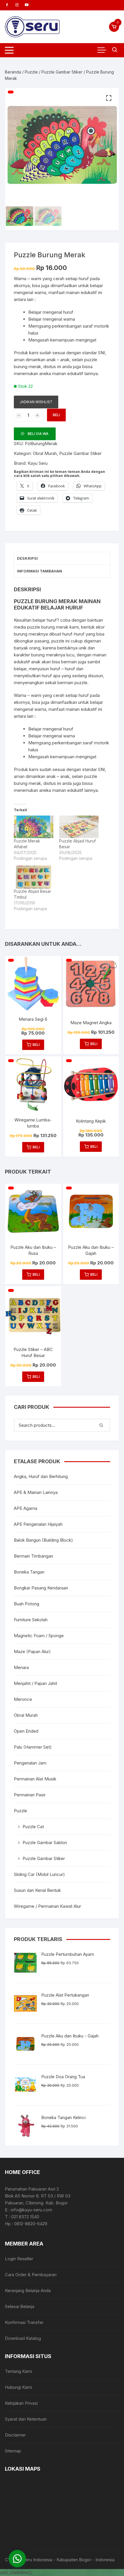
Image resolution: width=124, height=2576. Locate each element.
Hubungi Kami (18, 2387)
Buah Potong (27, 1604)
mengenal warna (59, 319)
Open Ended (26, 1731)
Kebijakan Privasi (21, 2403)
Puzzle (31, 72)
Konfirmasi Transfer (24, 2322)
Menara (21, 1667)
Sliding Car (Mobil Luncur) (39, 1874)
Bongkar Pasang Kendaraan (41, 1588)
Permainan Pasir (30, 1795)
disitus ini (52, 367)
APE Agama (26, 1508)
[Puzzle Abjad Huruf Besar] (79, 827)
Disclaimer (15, 2435)
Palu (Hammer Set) (33, 1747)
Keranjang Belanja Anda (28, 2291)
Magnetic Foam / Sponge (39, 1636)
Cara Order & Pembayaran (31, 2275)
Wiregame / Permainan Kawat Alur (47, 1906)
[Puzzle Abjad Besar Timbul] (34, 877)
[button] (109, 98)
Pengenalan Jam (30, 1763)
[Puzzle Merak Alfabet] (34, 827)
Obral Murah (45, 453)
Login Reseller (19, 2259)
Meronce (23, 1699)
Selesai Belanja (20, 2306)
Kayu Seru (38, 463)
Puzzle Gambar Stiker (62, 72)
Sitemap (13, 2451)
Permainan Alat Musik (35, 1779)
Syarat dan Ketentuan (26, 2419)
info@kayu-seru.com (32, 2210)
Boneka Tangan (29, 1572)
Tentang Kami (18, 2371)
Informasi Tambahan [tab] (40, 571)
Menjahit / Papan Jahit (35, 1683)
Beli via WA (38, 434)
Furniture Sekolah (31, 1620)
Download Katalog (23, 2338)
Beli (56, 415)
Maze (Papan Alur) (32, 1651)
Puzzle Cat (33, 1827)
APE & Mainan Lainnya (36, 1492)
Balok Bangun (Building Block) (43, 1540)
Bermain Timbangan (33, 1556)
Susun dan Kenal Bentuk (37, 1890)
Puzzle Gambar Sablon (45, 1843)
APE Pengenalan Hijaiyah (38, 1524)
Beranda (13, 72)
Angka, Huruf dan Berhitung (41, 1476)
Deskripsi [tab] (27, 558)
